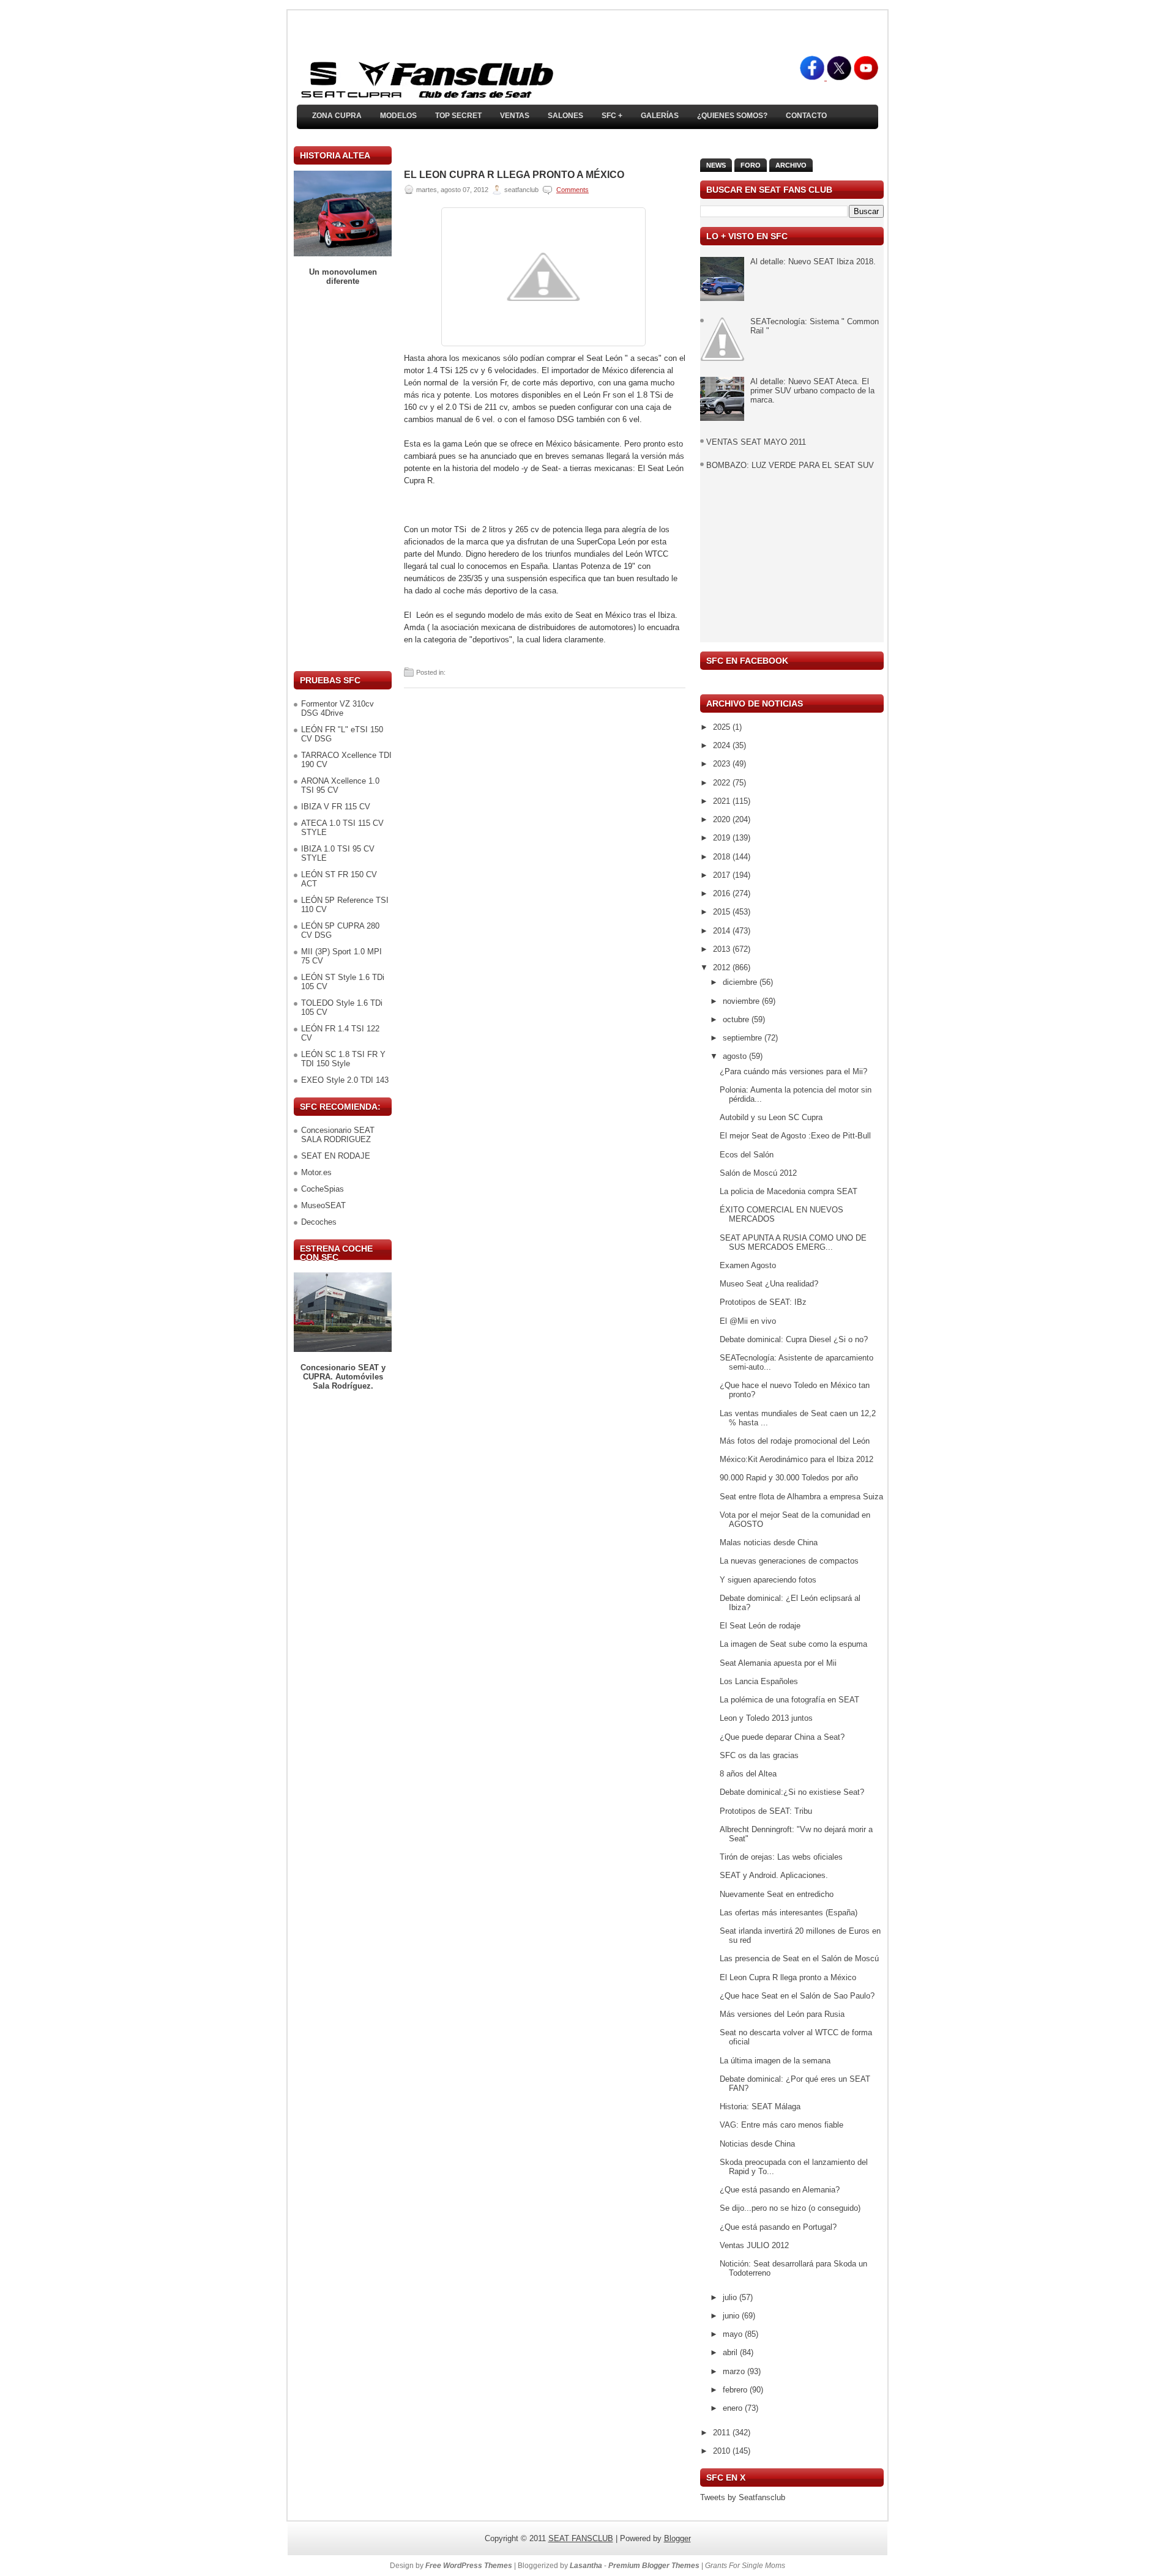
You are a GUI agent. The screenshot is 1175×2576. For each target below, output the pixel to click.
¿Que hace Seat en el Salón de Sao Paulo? (797, 1996)
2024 (723, 745)
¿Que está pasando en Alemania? (780, 2190)
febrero (736, 2390)
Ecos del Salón (747, 1155)
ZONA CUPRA (337, 116)
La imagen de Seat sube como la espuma (793, 1644)
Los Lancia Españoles (759, 1681)
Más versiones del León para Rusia (782, 2014)
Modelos (398, 116)
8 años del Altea (748, 1774)
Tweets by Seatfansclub (743, 2497)
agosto (736, 1056)
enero (734, 2408)
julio (731, 2297)
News (716, 165)
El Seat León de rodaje (760, 1626)
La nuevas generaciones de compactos (789, 1561)
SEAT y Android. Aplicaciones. (774, 1875)
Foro (751, 165)
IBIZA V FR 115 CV (336, 807)
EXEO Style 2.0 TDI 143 (345, 1080)
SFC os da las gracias (759, 1755)
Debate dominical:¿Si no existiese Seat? (792, 1792)
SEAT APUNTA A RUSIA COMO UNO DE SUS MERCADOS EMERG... (793, 1242)
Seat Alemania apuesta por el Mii (778, 1663)
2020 (723, 819)
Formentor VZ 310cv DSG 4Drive (338, 708)
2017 (723, 875)
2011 (723, 2433)
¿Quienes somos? (732, 116)
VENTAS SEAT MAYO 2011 (756, 442)
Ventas (515, 116)
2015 (723, 912)
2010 (723, 2451)
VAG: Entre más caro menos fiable (781, 2125)
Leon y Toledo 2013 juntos (766, 1718)
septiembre (744, 1038)
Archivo (791, 165)
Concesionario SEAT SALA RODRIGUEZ (338, 1135)
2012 (723, 967)
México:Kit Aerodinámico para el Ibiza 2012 (796, 1459)
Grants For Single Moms (745, 2566)
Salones (565, 116)
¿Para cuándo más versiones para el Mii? (793, 1071)
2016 (723, 893)
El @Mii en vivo (748, 1321)
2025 (723, 727)
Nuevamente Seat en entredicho (777, 1894)
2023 (723, 764)
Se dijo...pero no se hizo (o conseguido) (790, 2208)
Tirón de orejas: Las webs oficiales (781, 1857)
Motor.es (316, 1172)
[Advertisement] (343, 478)
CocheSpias (323, 1189)
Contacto (806, 116)
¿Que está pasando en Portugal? (778, 2227)
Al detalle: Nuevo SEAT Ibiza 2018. (813, 262)
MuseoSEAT (323, 1205)
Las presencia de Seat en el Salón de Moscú (799, 1958)
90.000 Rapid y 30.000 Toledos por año (789, 1478)
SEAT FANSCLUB (581, 2538)
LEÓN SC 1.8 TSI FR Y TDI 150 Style (343, 1059)
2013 (723, 949)
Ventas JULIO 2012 (754, 2245)
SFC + (612, 116)
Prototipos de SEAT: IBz (763, 1302)
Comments (573, 190)
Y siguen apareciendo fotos (768, 1580)
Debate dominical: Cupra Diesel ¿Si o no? (794, 1339)
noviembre (742, 1001)
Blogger (677, 2538)
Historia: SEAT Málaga (760, 2106)
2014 (723, 931)
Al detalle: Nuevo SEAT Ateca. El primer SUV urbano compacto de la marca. (812, 391)
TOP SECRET (458, 116)
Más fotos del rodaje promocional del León (795, 1441)
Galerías (660, 116)
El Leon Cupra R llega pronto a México (514, 175)
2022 (723, 783)
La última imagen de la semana (775, 2061)
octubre (737, 1019)
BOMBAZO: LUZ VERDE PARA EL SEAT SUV (790, 465)
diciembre (741, 982)
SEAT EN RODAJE (336, 1156)
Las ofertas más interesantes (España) (789, 1913)
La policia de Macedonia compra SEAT (789, 1191)
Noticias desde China (757, 2144)
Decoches (319, 1222)
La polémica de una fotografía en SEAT (789, 1700)
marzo (735, 2371)
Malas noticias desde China (769, 1542)
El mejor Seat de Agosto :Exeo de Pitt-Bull (795, 1136)
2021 (723, 801)
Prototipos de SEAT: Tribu (766, 1811)
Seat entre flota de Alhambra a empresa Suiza (801, 1497)
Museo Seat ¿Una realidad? (769, 1284)
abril (731, 2352)
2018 (723, 857)
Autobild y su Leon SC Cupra (771, 1117)
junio (732, 2316)
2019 (723, 838)
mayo (734, 2334)
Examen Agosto (748, 1265)
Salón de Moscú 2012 (758, 1173)
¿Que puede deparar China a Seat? (782, 1737)
